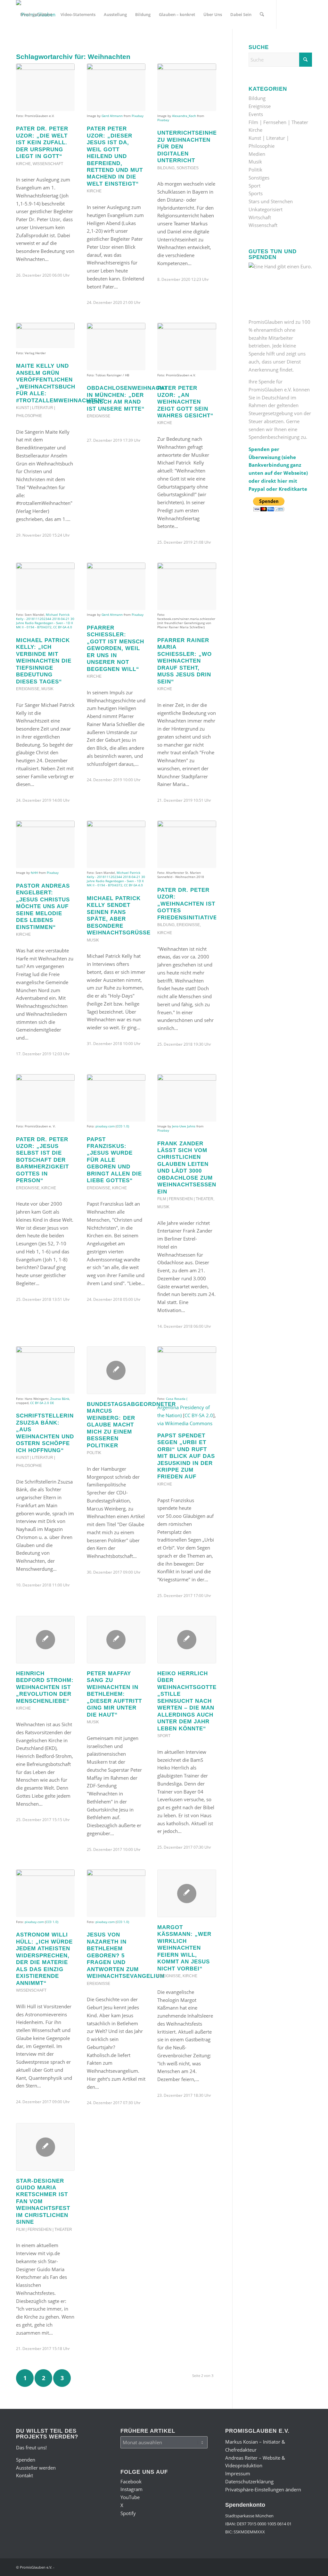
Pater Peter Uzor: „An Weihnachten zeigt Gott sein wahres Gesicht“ (185, 402)
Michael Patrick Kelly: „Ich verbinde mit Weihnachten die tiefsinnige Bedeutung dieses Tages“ (44, 661)
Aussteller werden (36, 2468)
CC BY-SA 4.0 (63, 627)
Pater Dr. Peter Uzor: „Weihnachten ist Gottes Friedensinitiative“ (189, 904)
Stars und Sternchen (271, 201)
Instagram (131, 2489)
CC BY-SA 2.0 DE (42, 1403)
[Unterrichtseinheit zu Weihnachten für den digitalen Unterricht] (187, 87)
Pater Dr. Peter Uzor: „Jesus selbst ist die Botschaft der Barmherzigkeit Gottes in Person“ (42, 1160)
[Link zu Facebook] (18, 43)
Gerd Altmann (112, 116)
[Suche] (262, 14)
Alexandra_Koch (184, 116)
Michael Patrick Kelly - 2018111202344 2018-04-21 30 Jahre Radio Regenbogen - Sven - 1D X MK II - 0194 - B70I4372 (45, 621)
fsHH (34, 873)
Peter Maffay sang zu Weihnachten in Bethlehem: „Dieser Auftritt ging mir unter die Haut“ (114, 1694)
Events (256, 114)
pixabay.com (105, 1126)
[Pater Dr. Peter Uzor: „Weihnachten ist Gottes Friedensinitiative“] (187, 844)
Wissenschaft (48, 164)
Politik (94, 1453)
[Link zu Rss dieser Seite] (66, 43)
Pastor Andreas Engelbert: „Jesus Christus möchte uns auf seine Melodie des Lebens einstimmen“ (43, 906)
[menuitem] (36, 14)
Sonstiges (188, 168)
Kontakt (25, 2475)
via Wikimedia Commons (185, 1423)
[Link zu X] (47, 43)
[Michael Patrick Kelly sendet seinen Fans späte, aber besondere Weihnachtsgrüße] (116, 844)
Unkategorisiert (266, 209)
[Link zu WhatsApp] (56, 43)
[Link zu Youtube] (37, 43)
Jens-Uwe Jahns (184, 1126)
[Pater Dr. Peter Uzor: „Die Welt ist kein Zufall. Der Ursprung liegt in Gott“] (45, 87)
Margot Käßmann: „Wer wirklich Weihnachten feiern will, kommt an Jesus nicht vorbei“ (184, 1948)
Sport (164, 1736)
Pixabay (138, 116)
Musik (47, 689)
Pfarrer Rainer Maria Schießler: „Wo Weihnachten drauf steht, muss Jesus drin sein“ (184, 661)
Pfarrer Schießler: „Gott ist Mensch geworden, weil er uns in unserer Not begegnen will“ (115, 648)
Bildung (166, 168)
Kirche (23, 164)
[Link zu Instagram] (28, 43)
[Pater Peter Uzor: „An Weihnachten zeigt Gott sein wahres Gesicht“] (187, 347)
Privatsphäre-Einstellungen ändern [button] (263, 2489)
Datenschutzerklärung (249, 2481)
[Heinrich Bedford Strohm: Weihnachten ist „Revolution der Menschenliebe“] (45, 1640)
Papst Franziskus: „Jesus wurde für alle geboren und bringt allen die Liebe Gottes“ (114, 1160)
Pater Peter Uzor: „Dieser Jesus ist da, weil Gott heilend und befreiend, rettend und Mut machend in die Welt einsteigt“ (115, 156)
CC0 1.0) (123, 1126)
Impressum (238, 2473)
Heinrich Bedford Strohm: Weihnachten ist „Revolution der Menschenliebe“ (45, 1687)
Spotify (128, 2513)
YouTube (130, 2497)
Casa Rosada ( (177, 1399)
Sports (256, 193)
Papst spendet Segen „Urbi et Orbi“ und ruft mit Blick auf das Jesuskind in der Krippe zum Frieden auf (186, 1456)
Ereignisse (98, 416)
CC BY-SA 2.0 (199, 1415)
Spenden (26, 2460)
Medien (257, 154)
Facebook (131, 2481)
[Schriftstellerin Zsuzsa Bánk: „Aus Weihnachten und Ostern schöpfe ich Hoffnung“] (45, 1370)
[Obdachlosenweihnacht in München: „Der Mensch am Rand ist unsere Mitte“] (116, 347)
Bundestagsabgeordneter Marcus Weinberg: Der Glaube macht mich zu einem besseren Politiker (131, 1425)
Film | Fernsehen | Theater (185, 1199)
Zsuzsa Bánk (60, 1399)
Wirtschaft (260, 217)
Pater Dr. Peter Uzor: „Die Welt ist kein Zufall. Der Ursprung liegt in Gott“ (42, 142)
